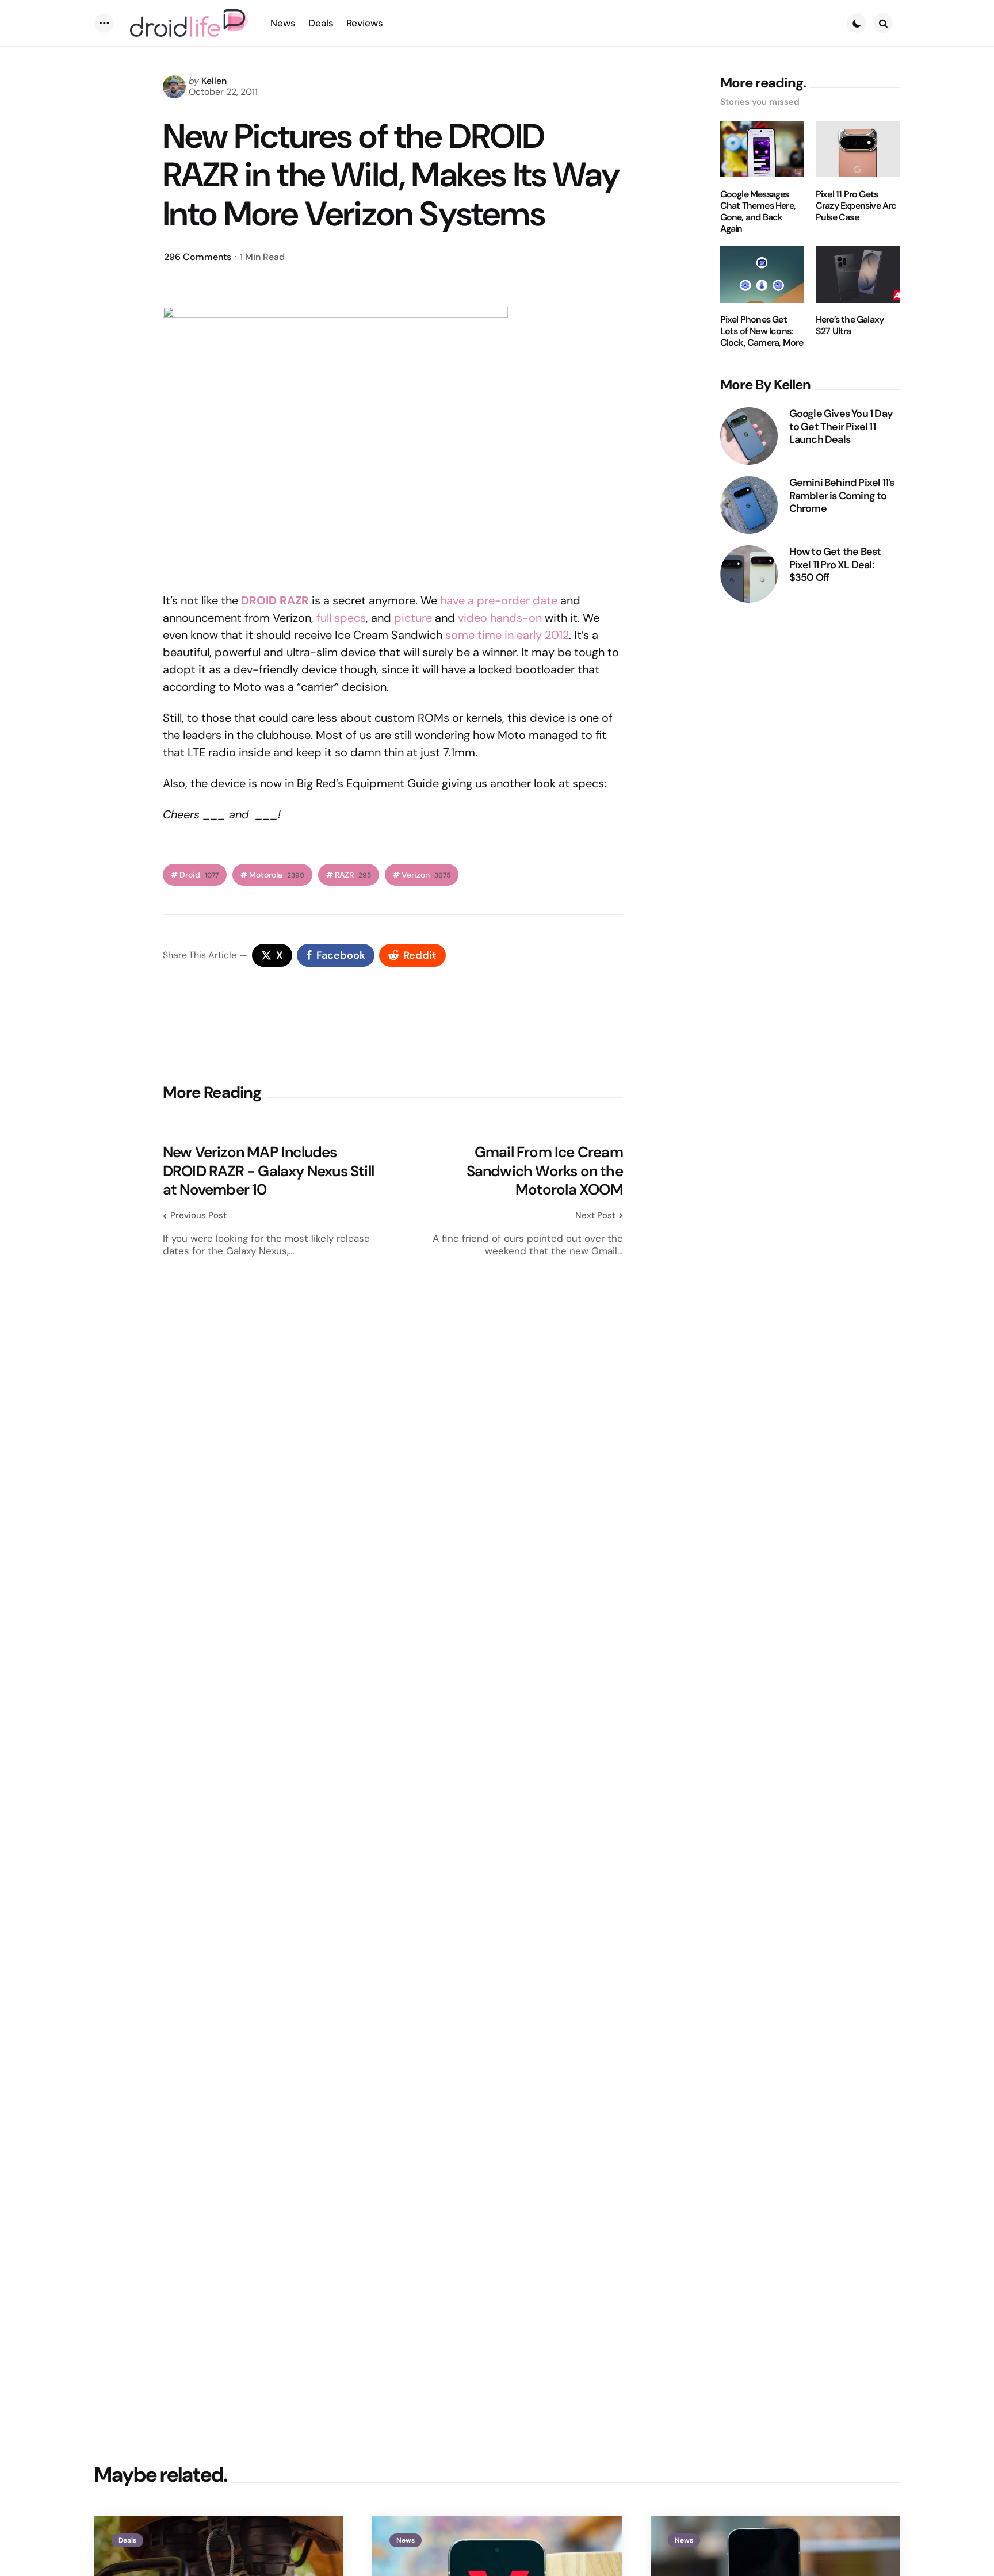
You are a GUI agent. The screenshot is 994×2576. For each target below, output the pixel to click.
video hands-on (500, 618)
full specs (341, 618)
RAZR (353, 875)
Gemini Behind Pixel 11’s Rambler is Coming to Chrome (842, 496)
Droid (199, 875)
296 (198, 257)
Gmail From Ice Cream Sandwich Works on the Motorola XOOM (545, 1171)
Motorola (277, 875)
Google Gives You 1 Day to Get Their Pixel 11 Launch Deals (841, 427)
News (406, 2540)
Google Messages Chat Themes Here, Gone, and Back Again (758, 212)
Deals (127, 2540)
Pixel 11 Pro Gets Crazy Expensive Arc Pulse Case (856, 206)
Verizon (426, 875)
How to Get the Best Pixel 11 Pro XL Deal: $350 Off (835, 565)
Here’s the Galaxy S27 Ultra (850, 326)
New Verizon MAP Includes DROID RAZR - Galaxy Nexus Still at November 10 (268, 1171)
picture (413, 618)
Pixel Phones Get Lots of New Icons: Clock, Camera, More (762, 331)
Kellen (214, 81)
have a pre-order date (499, 600)
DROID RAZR (275, 600)
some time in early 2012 (507, 635)
